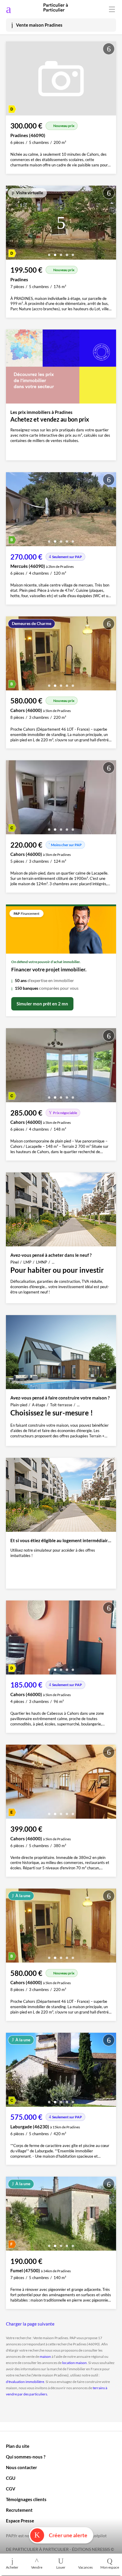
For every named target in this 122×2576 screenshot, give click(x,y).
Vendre (37, 2567)
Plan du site (18, 2446)
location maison (74, 2363)
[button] (49, 253)
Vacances (85, 2567)
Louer (61, 2567)
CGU (11, 2478)
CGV (11, 2489)
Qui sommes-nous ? (26, 2457)
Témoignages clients (26, 2499)
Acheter (12, 2567)
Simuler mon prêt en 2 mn (42, 1004)
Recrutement (19, 2510)
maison (45, 2356)
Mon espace (110, 2567)
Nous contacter (21, 2467)
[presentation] (12, 224)
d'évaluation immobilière (25, 2382)
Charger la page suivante (30, 2324)
